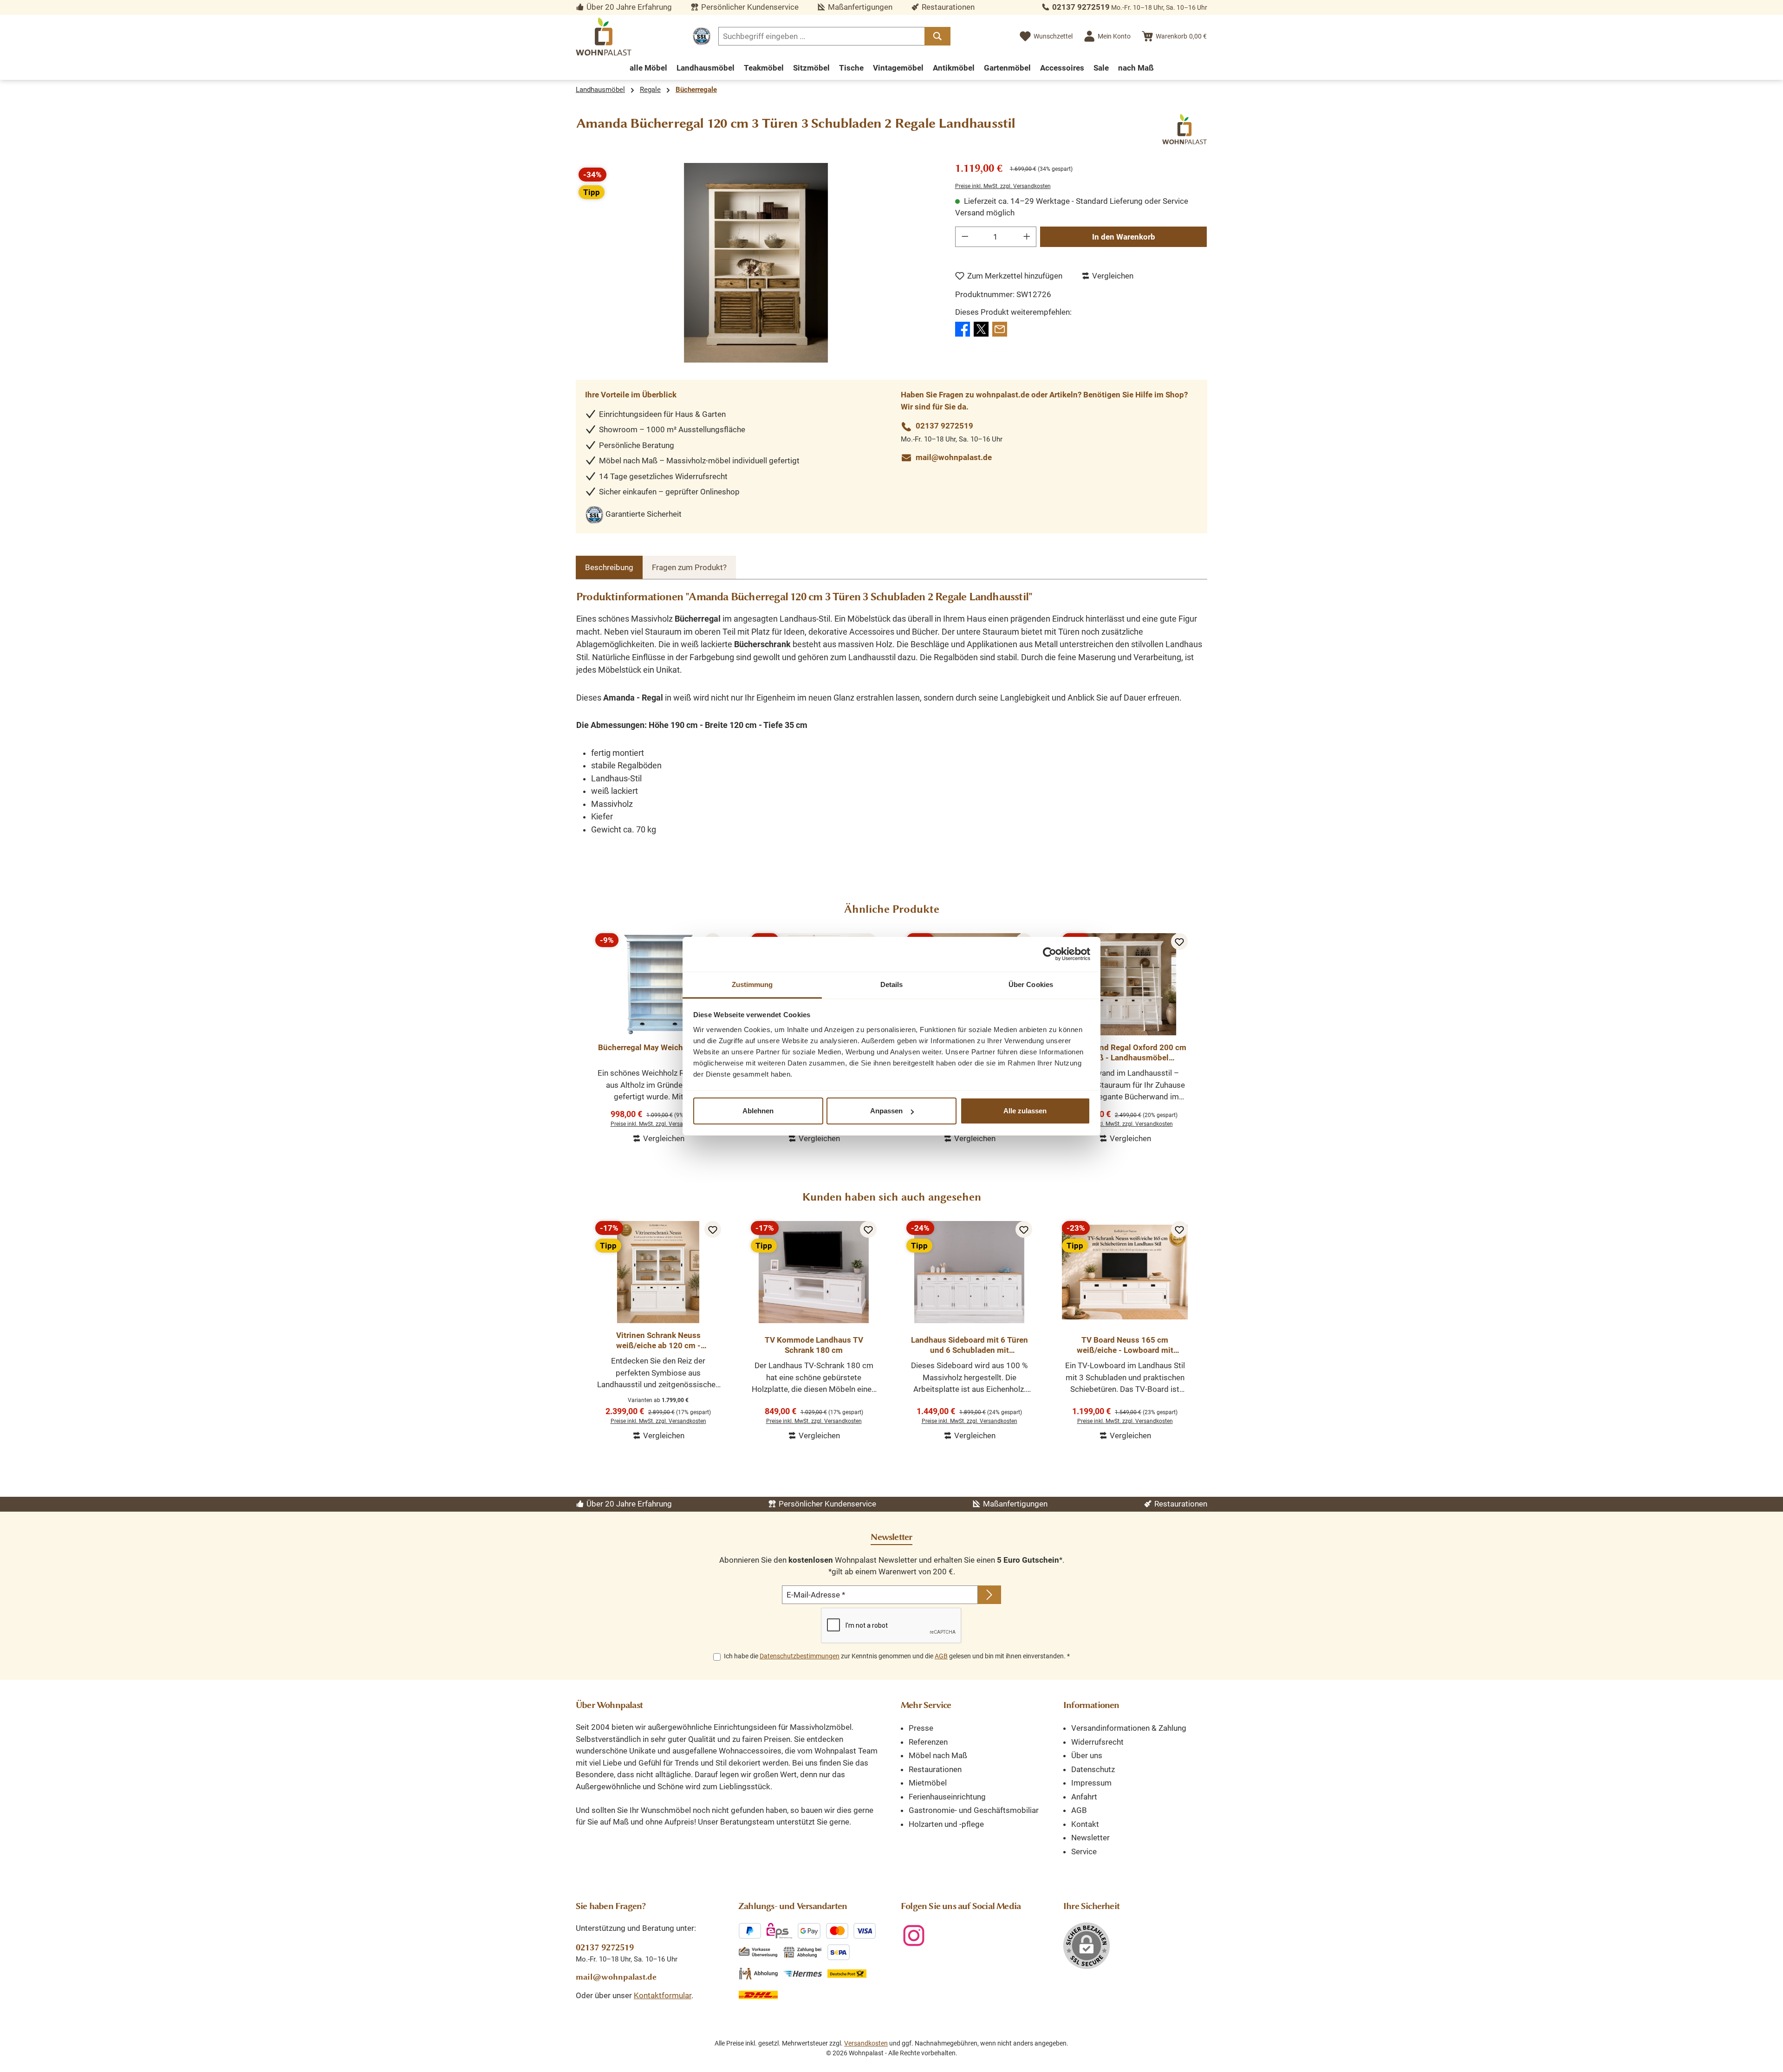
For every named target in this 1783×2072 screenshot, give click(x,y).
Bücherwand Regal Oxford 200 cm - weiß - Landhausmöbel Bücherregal (1125, 1053)
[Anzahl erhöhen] (1027, 237)
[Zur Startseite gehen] (604, 36)
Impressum (1091, 1783)
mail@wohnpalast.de (954, 457)
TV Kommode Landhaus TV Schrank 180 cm (814, 1345)
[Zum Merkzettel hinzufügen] (1179, 942)
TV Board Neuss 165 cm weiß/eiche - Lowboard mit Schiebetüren (1125, 1345)
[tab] (609, 568)
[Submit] (989, 1595)
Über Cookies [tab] (1031, 984)
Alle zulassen (1025, 1111)
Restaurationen (935, 1769)
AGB (941, 1656)
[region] (756, 263)
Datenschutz (1093, 1769)
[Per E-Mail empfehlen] (1000, 328)
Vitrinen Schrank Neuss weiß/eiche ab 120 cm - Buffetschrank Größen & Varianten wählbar (658, 1341)
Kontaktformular (663, 1995)
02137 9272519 (1081, 7)
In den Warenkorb (1124, 237)
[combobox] (822, 36)
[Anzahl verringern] (965, 237)
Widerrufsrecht (1097, 1742)
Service (1084, 1851)
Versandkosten (866, 2043)
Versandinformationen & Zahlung (1129, 1728)
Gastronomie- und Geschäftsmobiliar (974, 1810)
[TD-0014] (756, 263)
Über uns (1087, 1755)
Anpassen (886, 1111)
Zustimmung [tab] (752, 984)
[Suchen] (937, 36)
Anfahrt (1084, 1797)
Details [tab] (892, 984)
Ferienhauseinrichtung (947, 1797)
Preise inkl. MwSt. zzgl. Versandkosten (1003, 186)
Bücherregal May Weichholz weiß (658, 1047)
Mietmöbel (928, 1783)
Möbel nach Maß (938, 1755)
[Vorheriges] (583, 1034)
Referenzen (928, 1742)
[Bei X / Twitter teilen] (981, 328)
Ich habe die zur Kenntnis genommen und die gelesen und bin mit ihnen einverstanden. (897, 1656)
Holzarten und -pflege (946, 1824)
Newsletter (1090, 1838)
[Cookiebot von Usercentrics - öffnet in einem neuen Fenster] (1050, 954)
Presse (921, 1728)
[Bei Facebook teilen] (963, 328)
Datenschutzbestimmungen (800, 1656)
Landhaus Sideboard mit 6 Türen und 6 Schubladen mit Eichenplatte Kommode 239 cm (970, 1345)
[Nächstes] (1200, 1034)
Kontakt (1085, 1824)
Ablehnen (758, 1111)
